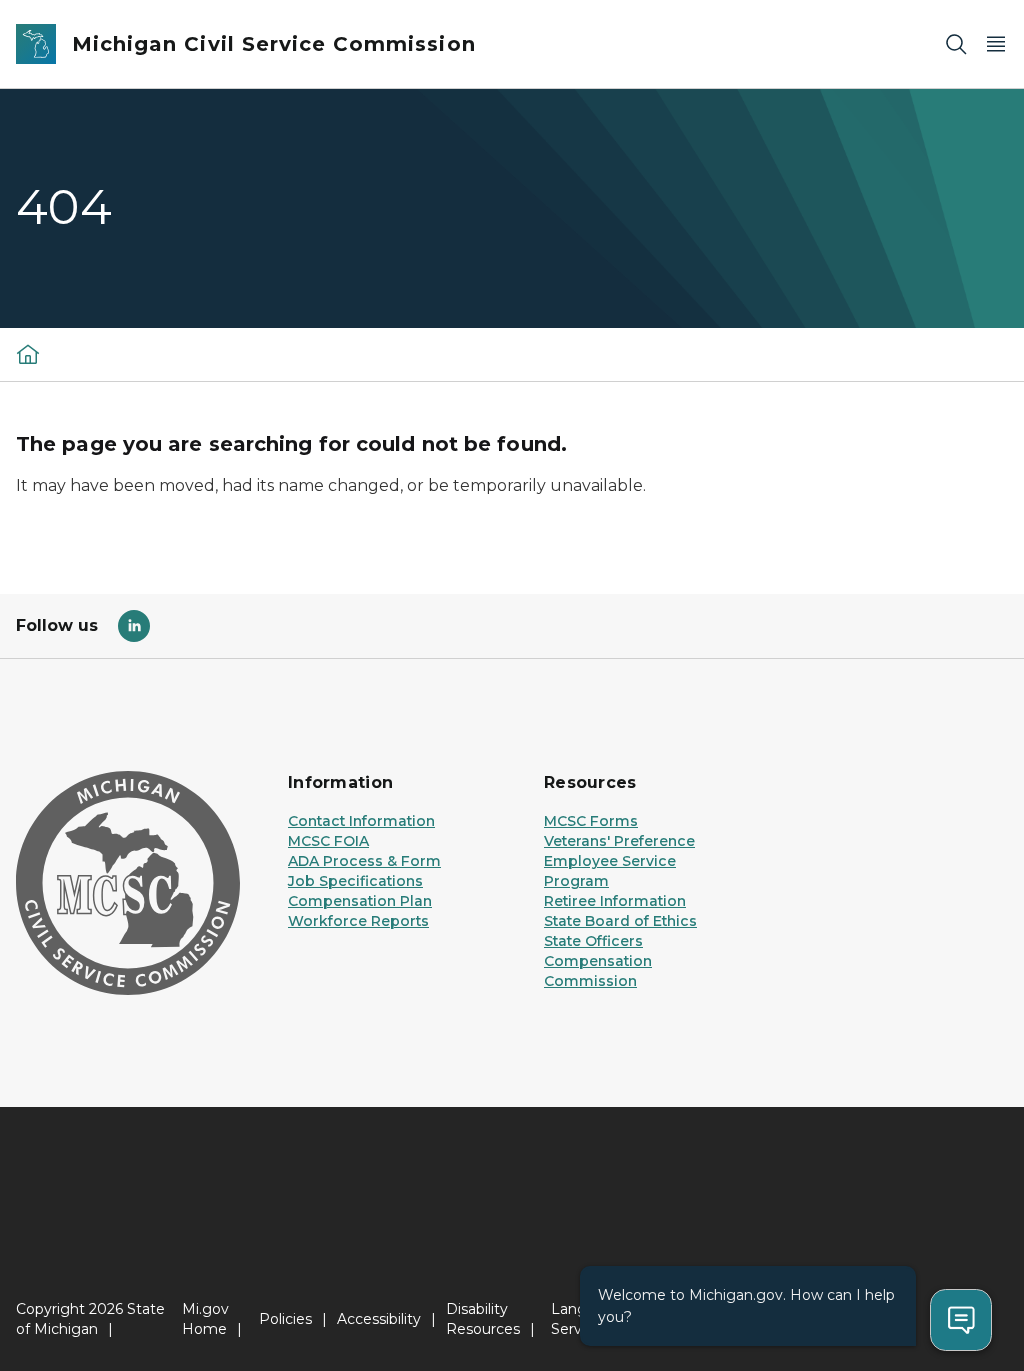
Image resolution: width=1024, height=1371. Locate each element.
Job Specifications (355, 881)
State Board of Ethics (620, 921)
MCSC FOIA (328, 841)
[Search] (956, 44)
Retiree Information (615, 901)
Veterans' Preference (619, 841)
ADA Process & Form (364, 861)
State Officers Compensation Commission (598, 961)
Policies (285, 1319)
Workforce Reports (358, 921)
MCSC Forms (591, 821)
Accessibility (379, 1319)
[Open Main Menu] (996, 44)
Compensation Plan (360, 901)
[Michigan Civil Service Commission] (28, 354)
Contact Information (361, 821)
